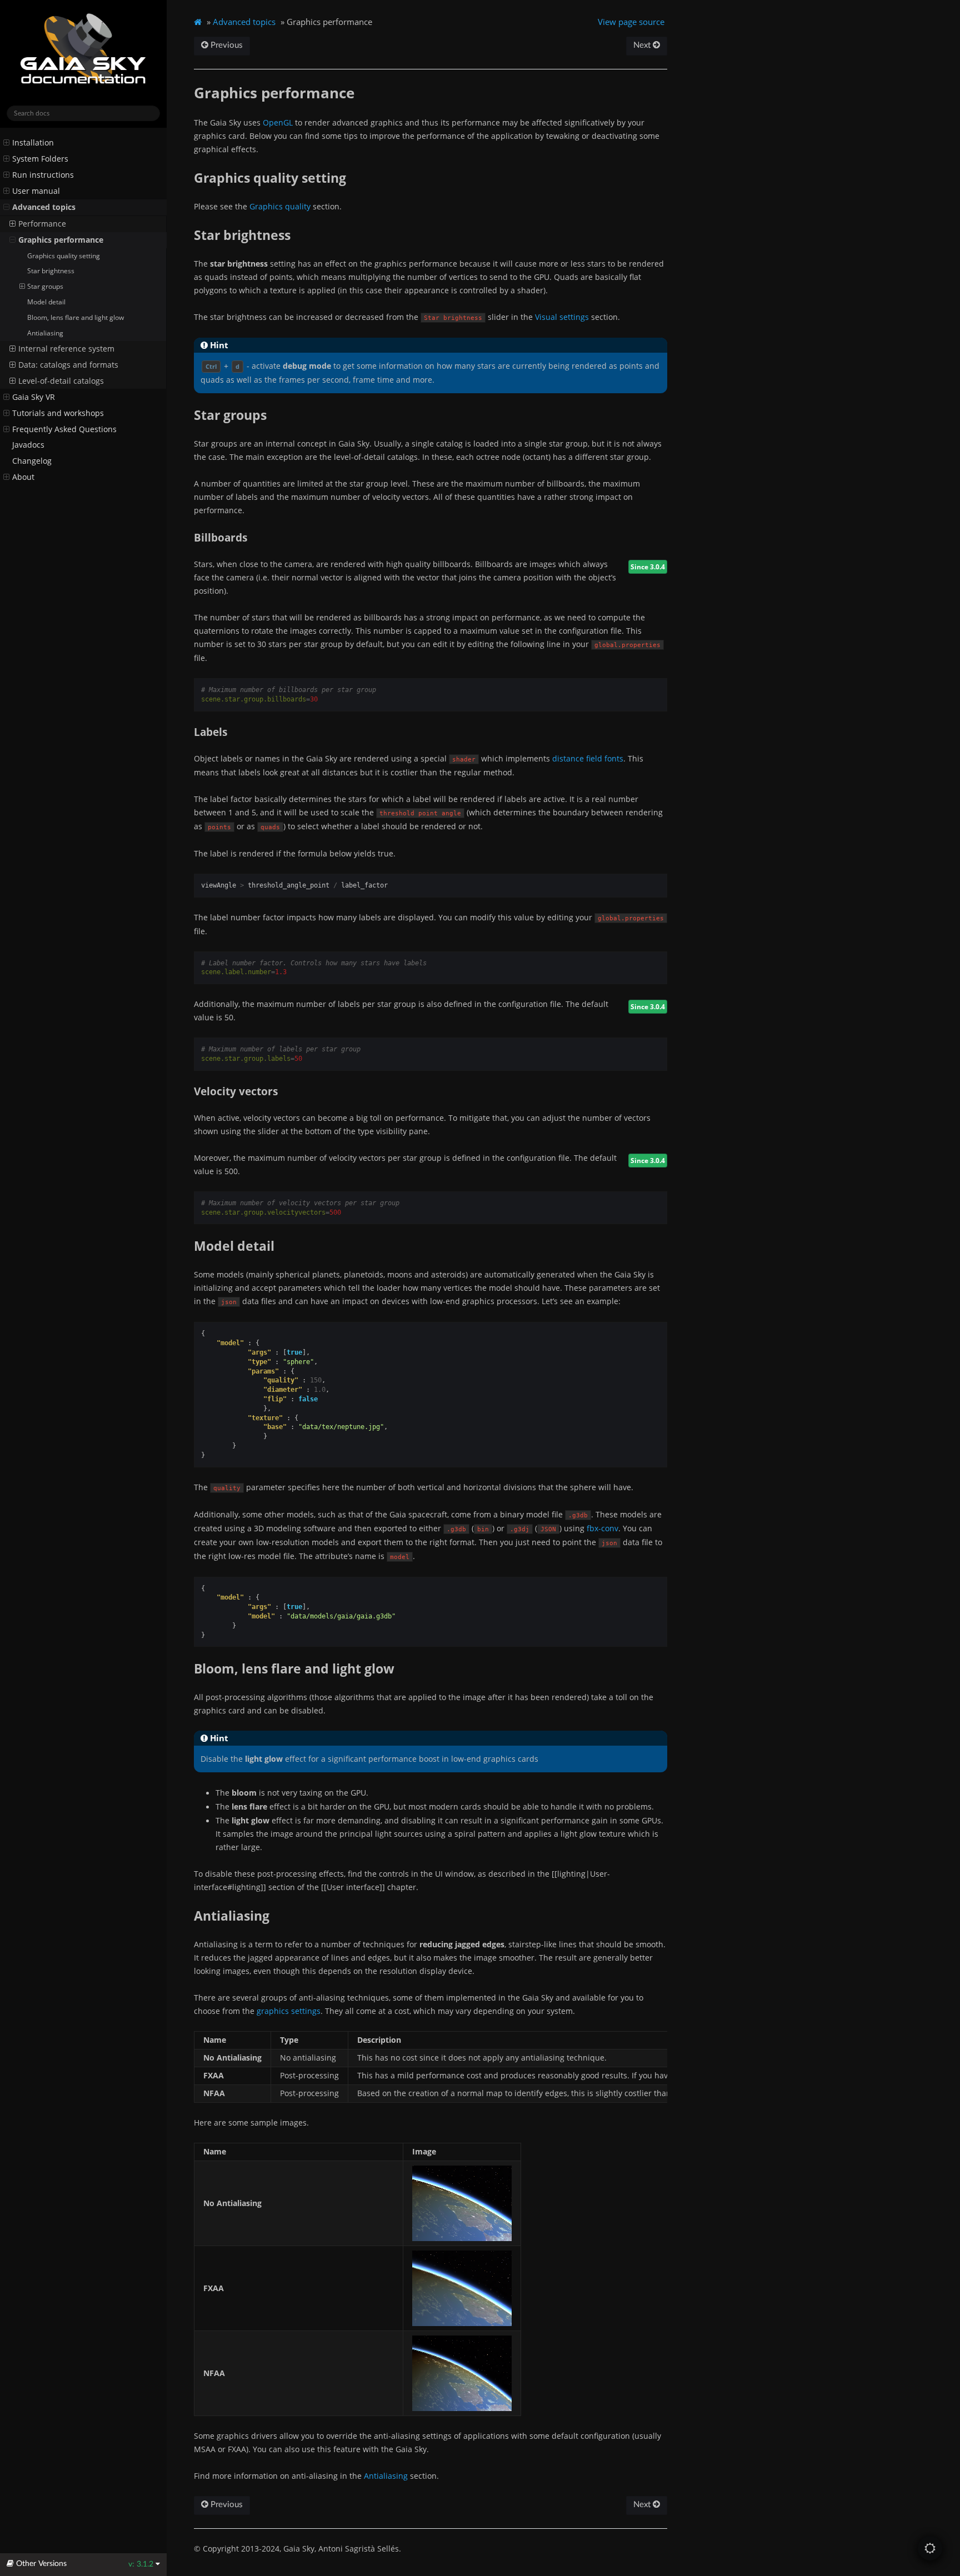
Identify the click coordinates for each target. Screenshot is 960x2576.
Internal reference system (66, 349)
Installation (33, 143)
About (23, 477)
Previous (226, 45)
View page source (631, 22)
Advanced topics (44, 207)
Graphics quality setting (64, 256)
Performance (42, 224)
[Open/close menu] (6, 143)
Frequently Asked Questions (64, 429)
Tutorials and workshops (58, 413)
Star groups (45, 286)
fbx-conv (602, 1528)
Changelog (32, 461)
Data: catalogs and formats (68, 365)
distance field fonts (588, 758)
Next (643, 45)
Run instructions (43, 175)
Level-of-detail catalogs (61, 381)
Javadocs (28, 445)
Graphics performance (61, 240)
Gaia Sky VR (34, 397)
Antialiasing (45, 333)
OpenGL (278, 122)
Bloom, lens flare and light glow (76, 317)
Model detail (46, 302)
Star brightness (51, 271)
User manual (36, 191)
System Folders (40, 159)
